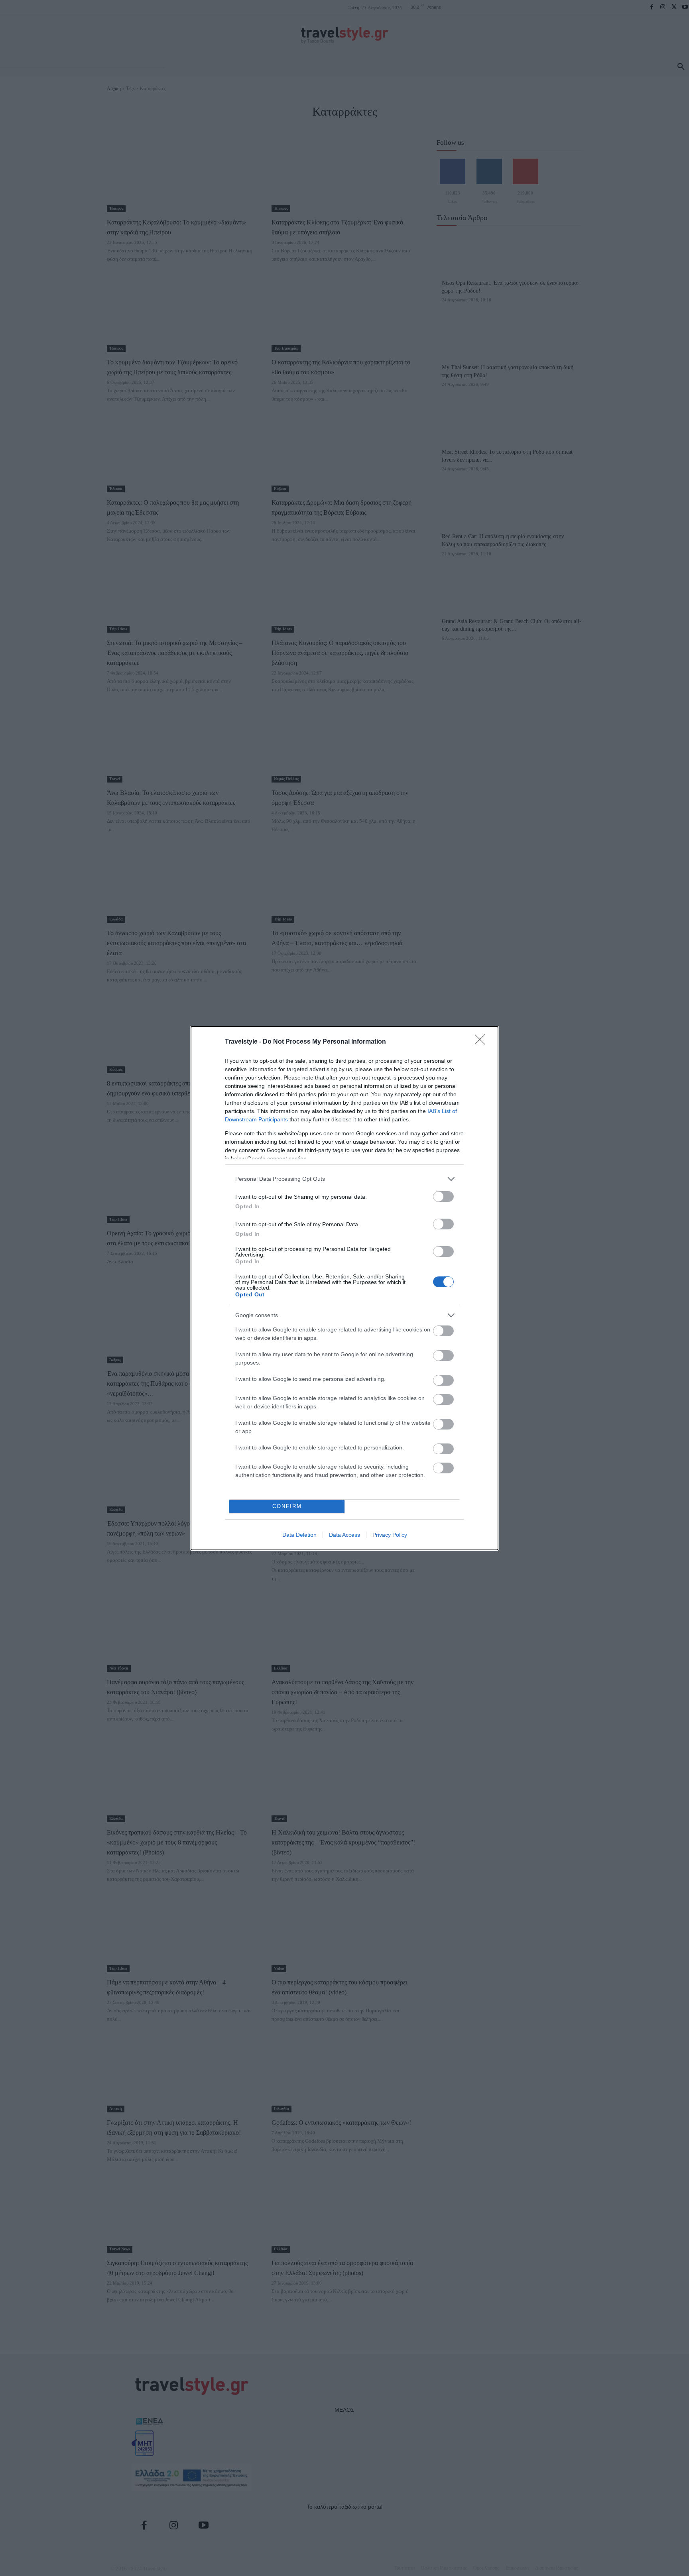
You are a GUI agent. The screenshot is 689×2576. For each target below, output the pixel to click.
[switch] (443, 1197)
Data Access (344, 1535)
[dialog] (344, 1288)
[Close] (482, 1042)
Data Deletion (299, 1535)
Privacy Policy (390, 1535)
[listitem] (344, 1179)
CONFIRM (287, 1506)
